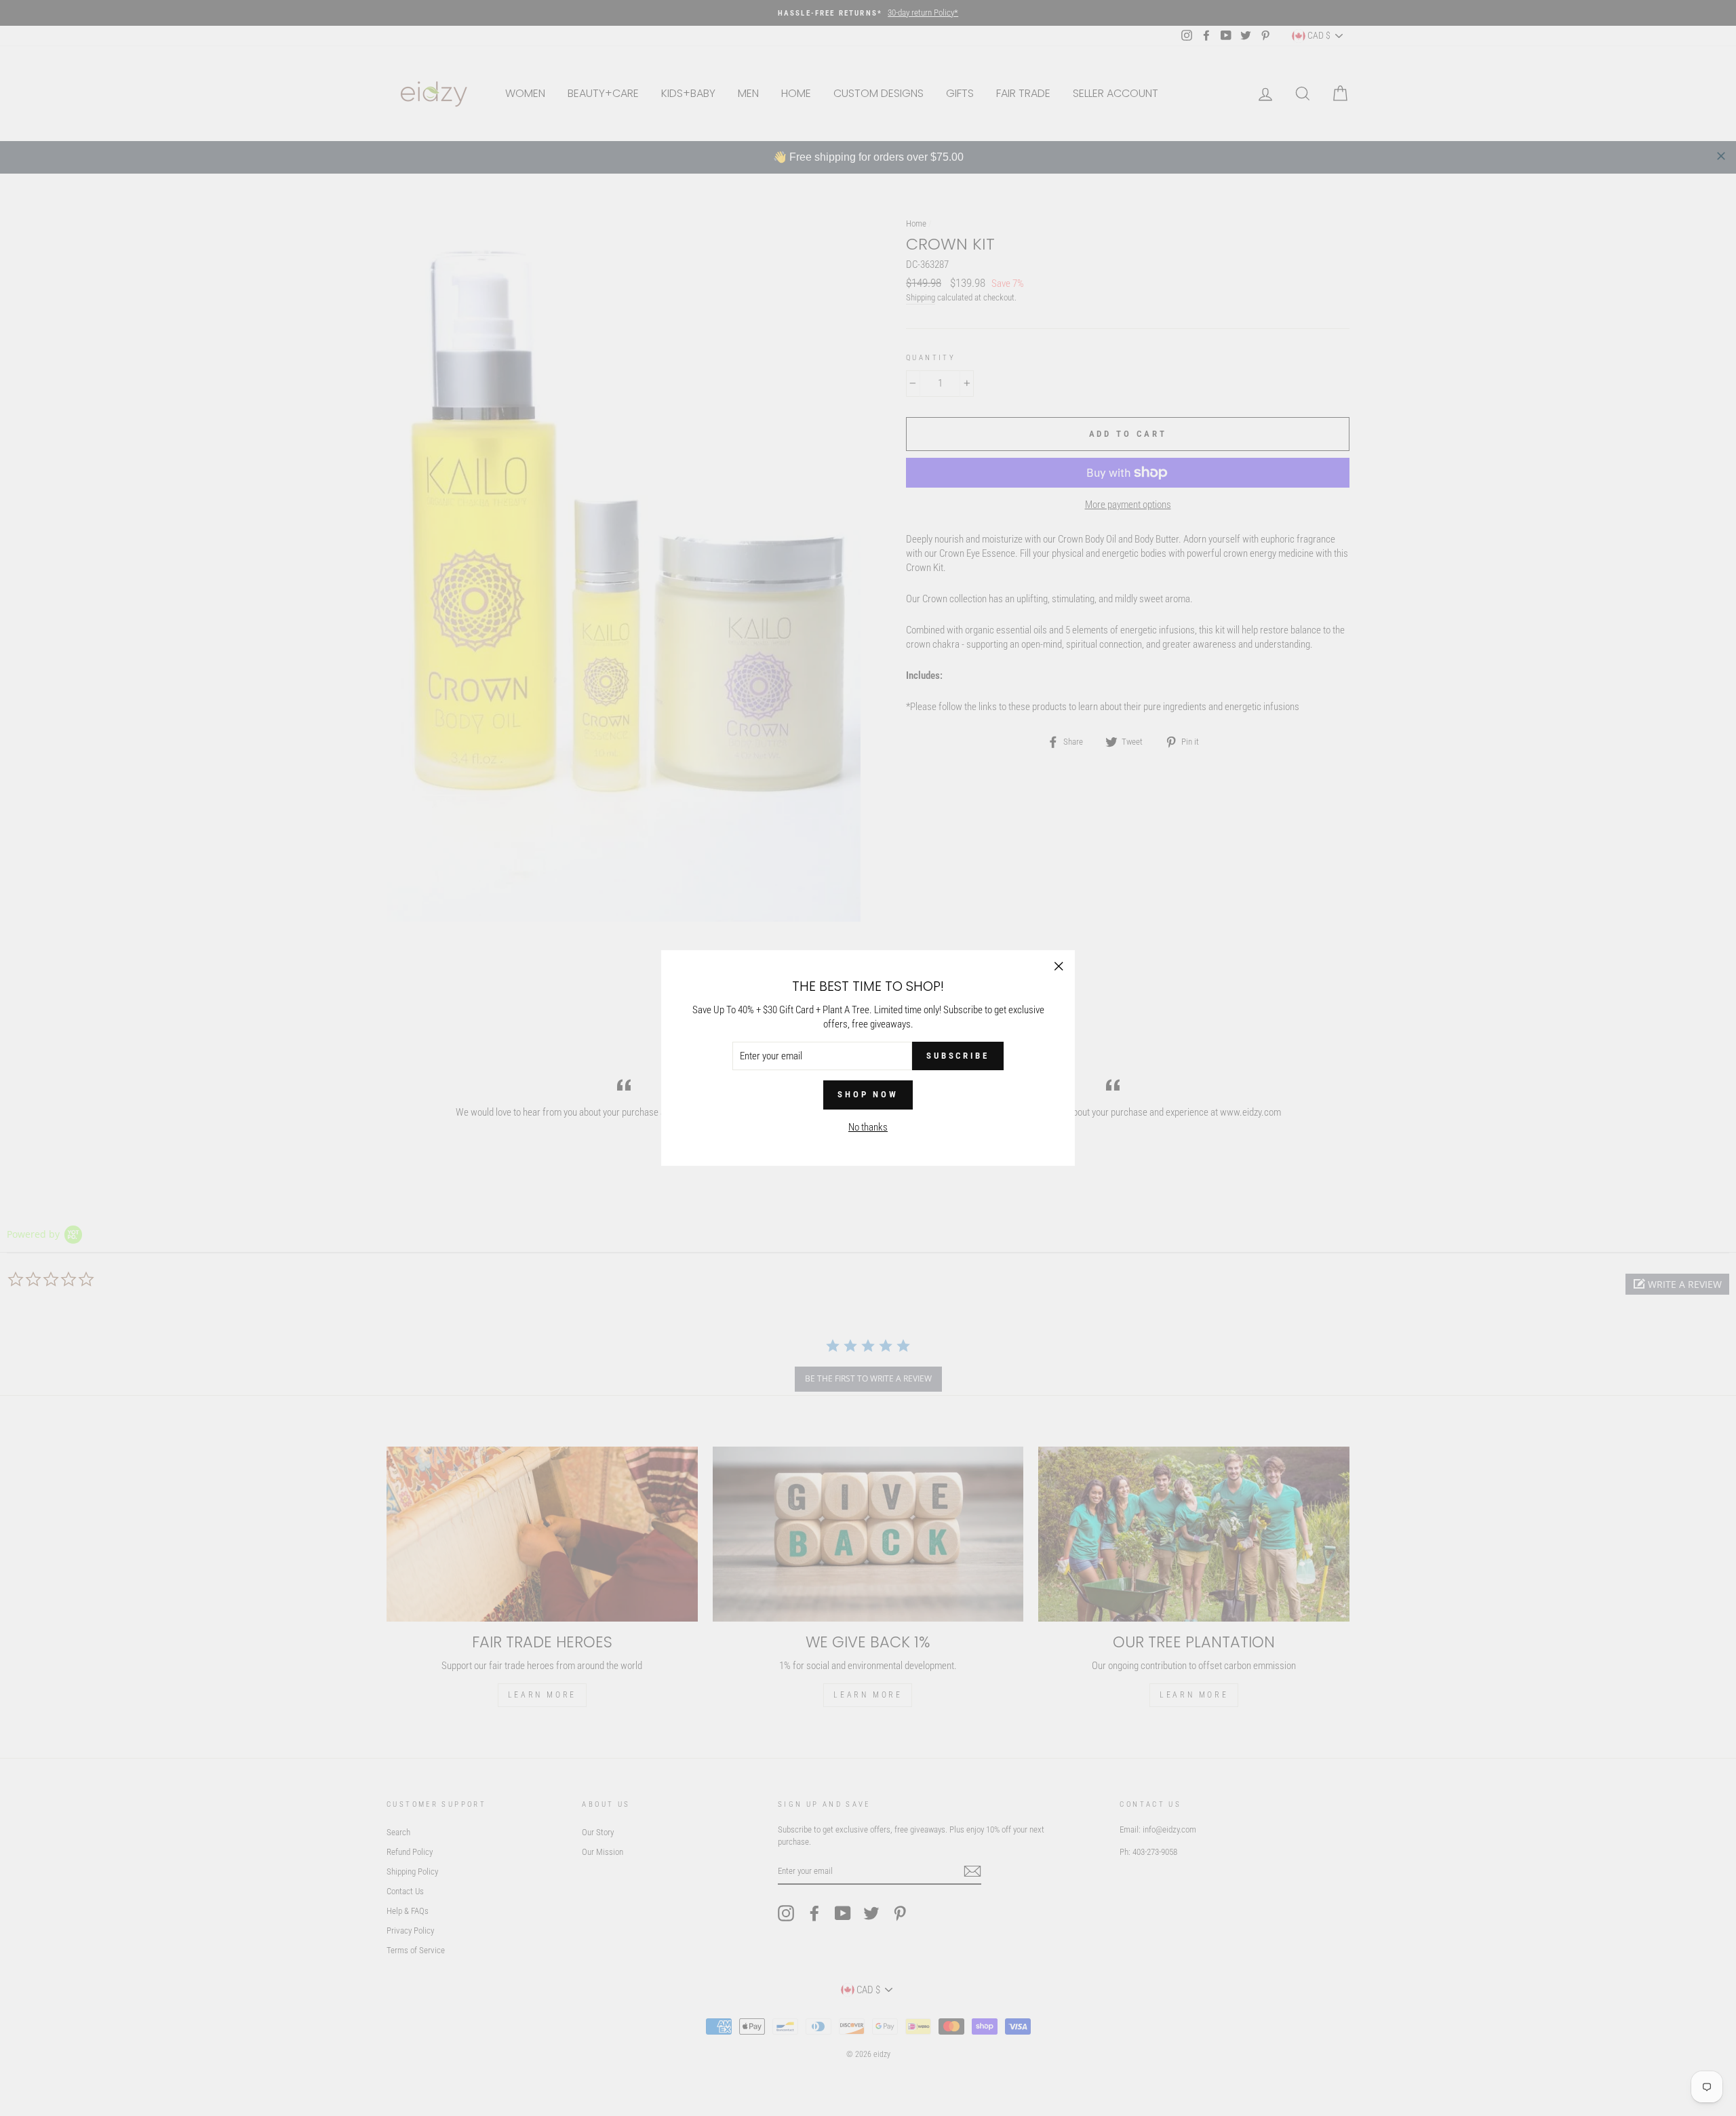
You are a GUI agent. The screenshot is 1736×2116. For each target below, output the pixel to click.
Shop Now (868, 1094)
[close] (1721, 156)
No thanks (868, 1127)
